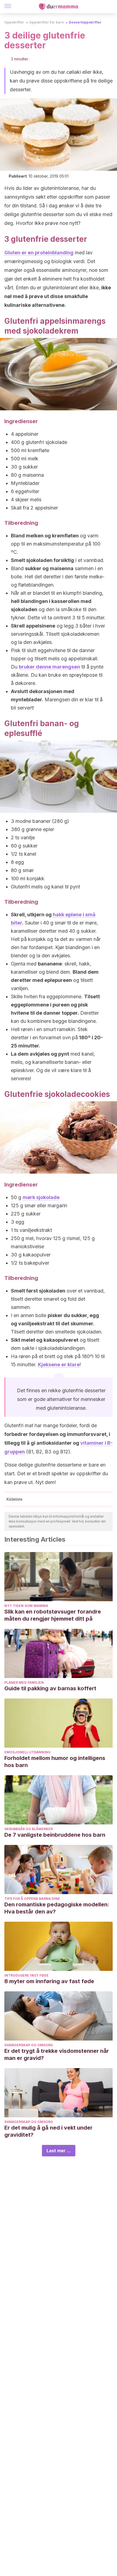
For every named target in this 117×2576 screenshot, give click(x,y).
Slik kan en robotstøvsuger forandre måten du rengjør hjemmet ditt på (53, 1615)
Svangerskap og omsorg (29, 2045)
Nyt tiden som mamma (26, 1606)
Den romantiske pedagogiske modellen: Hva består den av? (57, 1908)
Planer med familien (24, 1683)
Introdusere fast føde (27, 1975)
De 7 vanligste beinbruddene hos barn (55, 1835)
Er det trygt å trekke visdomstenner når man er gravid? (57, 2054)
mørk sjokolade (41, 1197)
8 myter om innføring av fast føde (49, 1981)
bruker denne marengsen (49, 667)
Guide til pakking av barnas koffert (50, 1688)
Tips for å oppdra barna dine (32, 1899)
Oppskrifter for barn (47, 22)
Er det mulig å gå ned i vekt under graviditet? (48, 2131)
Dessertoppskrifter (85, 22)
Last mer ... (59, 2151)
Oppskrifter (14, 22)
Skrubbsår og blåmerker (29, 1829)
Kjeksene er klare (59, 1364)
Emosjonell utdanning (27, 1752)
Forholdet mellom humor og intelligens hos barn (55, 1762)
